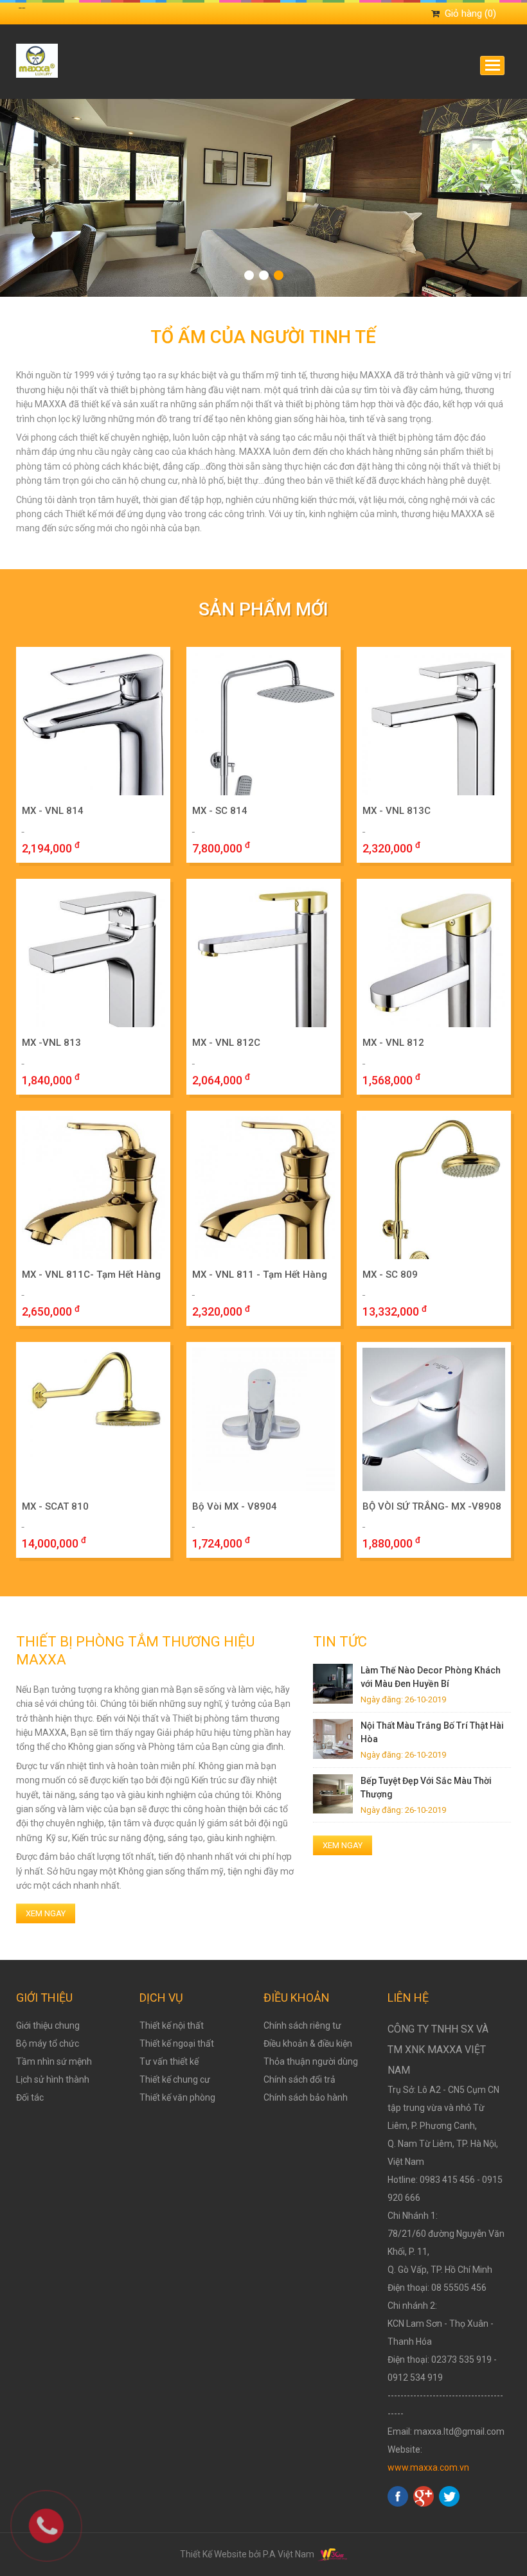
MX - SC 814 (220, 811)
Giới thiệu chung (48, 2025)
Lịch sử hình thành (53, 2079)
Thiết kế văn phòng (177, 2097)
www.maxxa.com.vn (428, 2467)
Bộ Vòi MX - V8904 (235, 1506)
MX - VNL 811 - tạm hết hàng (260, 1275)
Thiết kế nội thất (172, 2025)
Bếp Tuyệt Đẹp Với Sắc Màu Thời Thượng (426, 1787)
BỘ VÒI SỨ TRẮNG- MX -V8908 (432, 1506)
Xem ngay (46, 1913)
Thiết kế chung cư (175, 2079)
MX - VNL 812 (393, 1043)
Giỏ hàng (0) (470, 13)
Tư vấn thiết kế (169, 2061)
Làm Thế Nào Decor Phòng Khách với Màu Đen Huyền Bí (431, 1677)
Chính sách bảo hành (306, 2097)
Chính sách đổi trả (299, 2079)
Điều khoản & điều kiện (308, 2043)
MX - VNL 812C (226, 1043)
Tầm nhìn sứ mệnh (54, 2061)
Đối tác (30, 2097)
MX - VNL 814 (53, 811)
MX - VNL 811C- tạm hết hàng (91, 1275)
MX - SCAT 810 (55, 1506)
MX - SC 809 (390, 1275)
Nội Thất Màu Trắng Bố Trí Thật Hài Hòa (432, 1732)
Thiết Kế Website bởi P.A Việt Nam (248, 2554)
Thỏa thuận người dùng (311, 2061)
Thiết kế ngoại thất (177, 2043)
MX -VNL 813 (51, 1043)
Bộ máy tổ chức (48, 2043)
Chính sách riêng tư (302, 2025)
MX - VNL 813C (397, 811)
